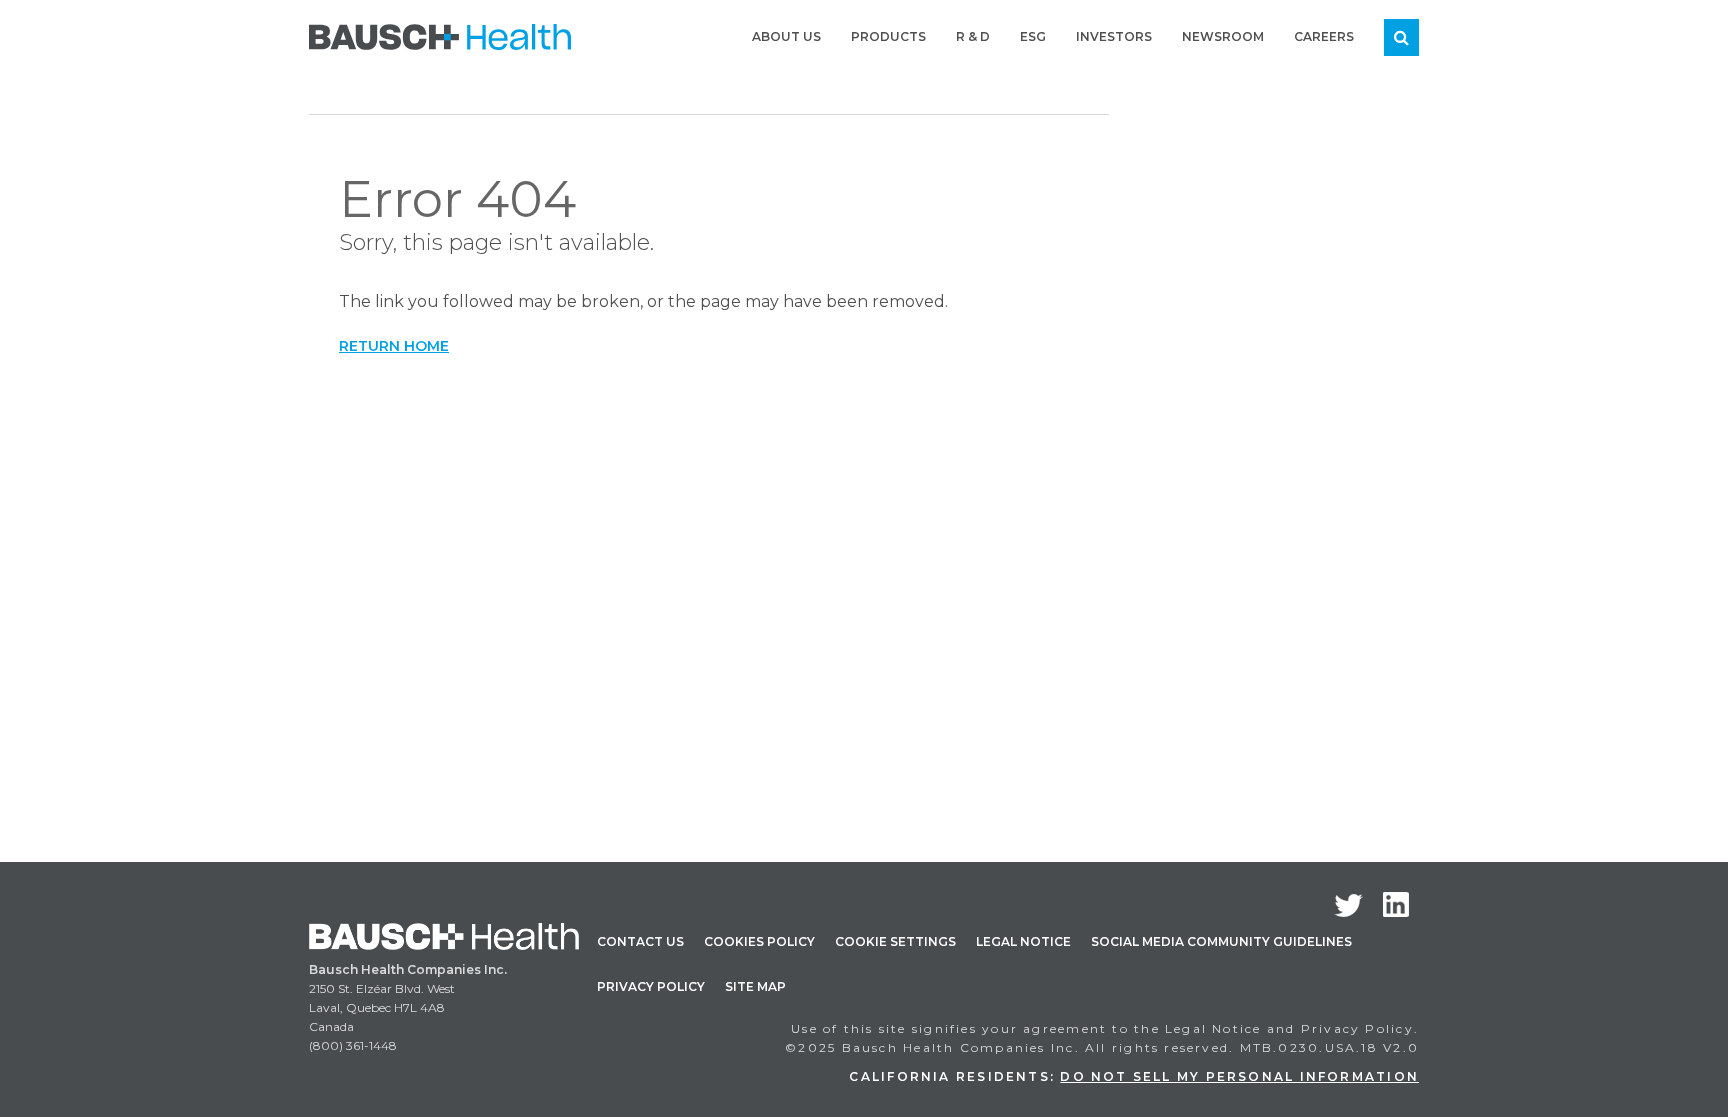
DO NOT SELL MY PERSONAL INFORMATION (1239, 1076)
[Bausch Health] (440, 35)
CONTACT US (640, 941)
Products (888, 37)
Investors (1114, 37)
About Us (786, 37)
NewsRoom (1223, 37)
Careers (1324, 37)
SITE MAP (755, 986)
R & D (973, 37)
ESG (1033, 37)
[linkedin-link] (1396, 904)
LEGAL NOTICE (1023, 941)
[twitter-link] (1348, 905)
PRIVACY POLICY (651, 986)
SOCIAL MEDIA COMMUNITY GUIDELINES (1221, 941)
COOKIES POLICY (759, 941)
